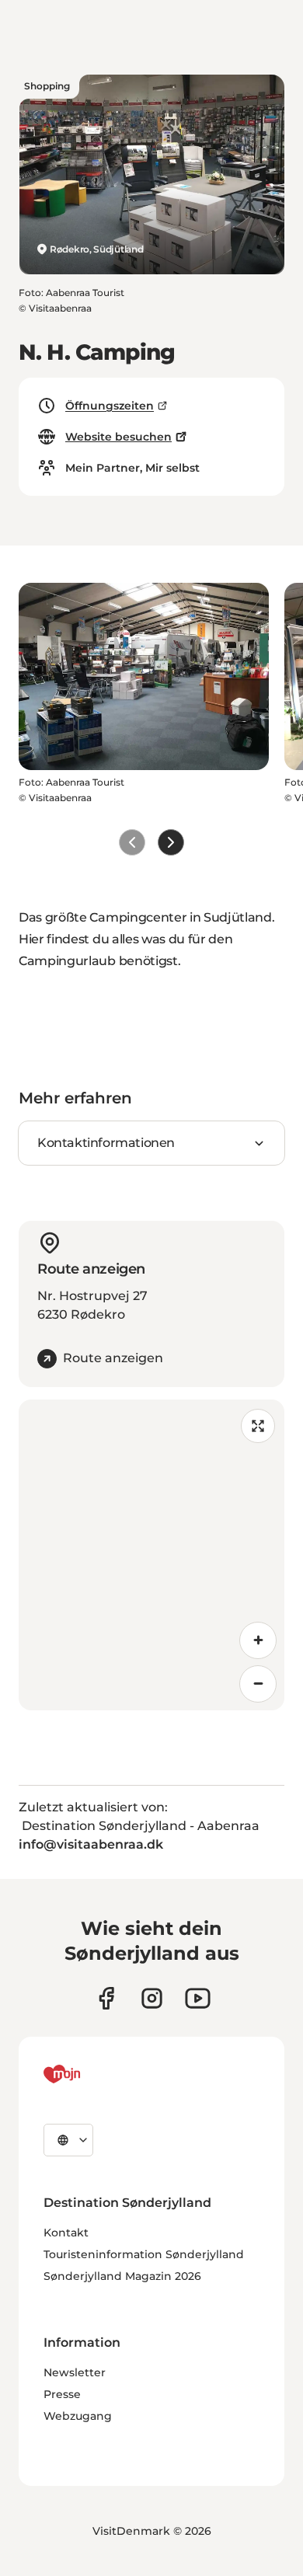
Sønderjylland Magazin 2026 (122, 2276)
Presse (62, 2394)
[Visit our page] (152, 1998)
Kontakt (66, 2233)
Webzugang (78, 2416)
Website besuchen (118, 437)
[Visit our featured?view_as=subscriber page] (198, 1998)
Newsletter (75, 2372)
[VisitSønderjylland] (91, 2074)
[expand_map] (258, 1426)
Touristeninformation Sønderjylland (144, 2254)
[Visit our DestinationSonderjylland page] (106, 1998)
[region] (151, 1555)
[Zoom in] (258, 1640)
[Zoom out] (258, 1684)
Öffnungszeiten (110, 406)
